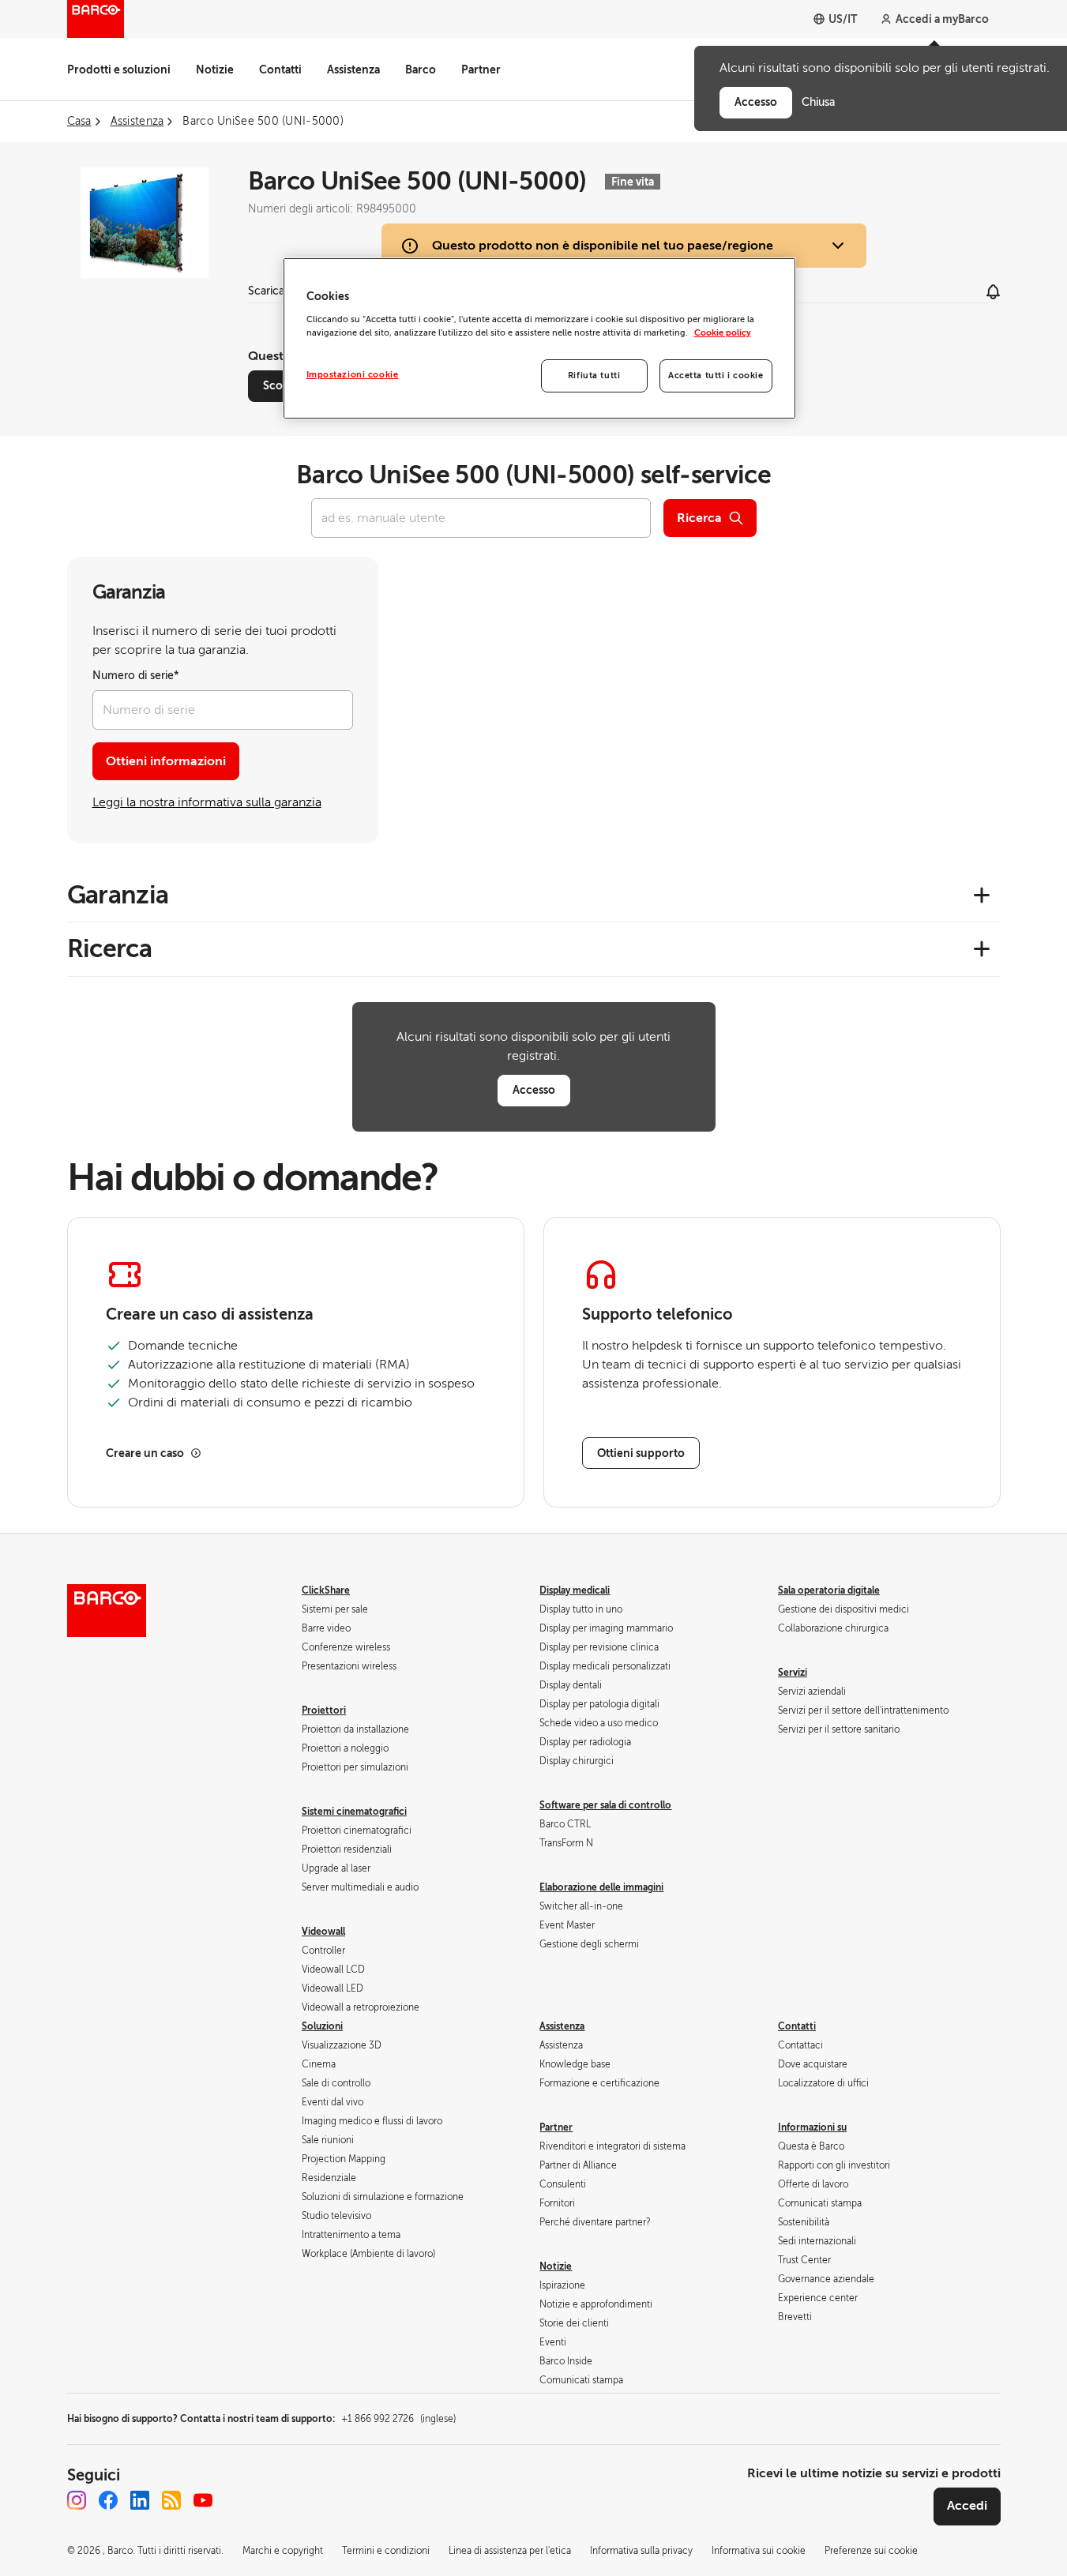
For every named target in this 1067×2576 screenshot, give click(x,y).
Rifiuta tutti (594, 376)
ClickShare (326, 1590)
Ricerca (699, 518)
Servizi (793, 1673)
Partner (481, 69)
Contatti (280, 69)
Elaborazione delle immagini (601, 1887)
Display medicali (575, 1590)
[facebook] (108, 2500)
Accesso (534, 1090)
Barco (421, 69)
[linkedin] (140, 2500)
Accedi (967, 2506)
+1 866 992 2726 (398, 2419)
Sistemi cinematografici (354, 1812)
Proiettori (324, 1710)
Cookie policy (723, 333)
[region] (539, 338)
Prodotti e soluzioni (119, 69)
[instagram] (77, 2500)
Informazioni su (812, 2127)
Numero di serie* (136, 676)
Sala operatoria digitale (829, 1590)
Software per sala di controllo (605, 1805)
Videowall (323, 1932)
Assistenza (353, 69)
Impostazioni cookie (353, 375)
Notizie (215, 69)
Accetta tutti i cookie (716, 376)
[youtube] (203, 2500)
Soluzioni (322, 2026)
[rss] (171, 2500)
